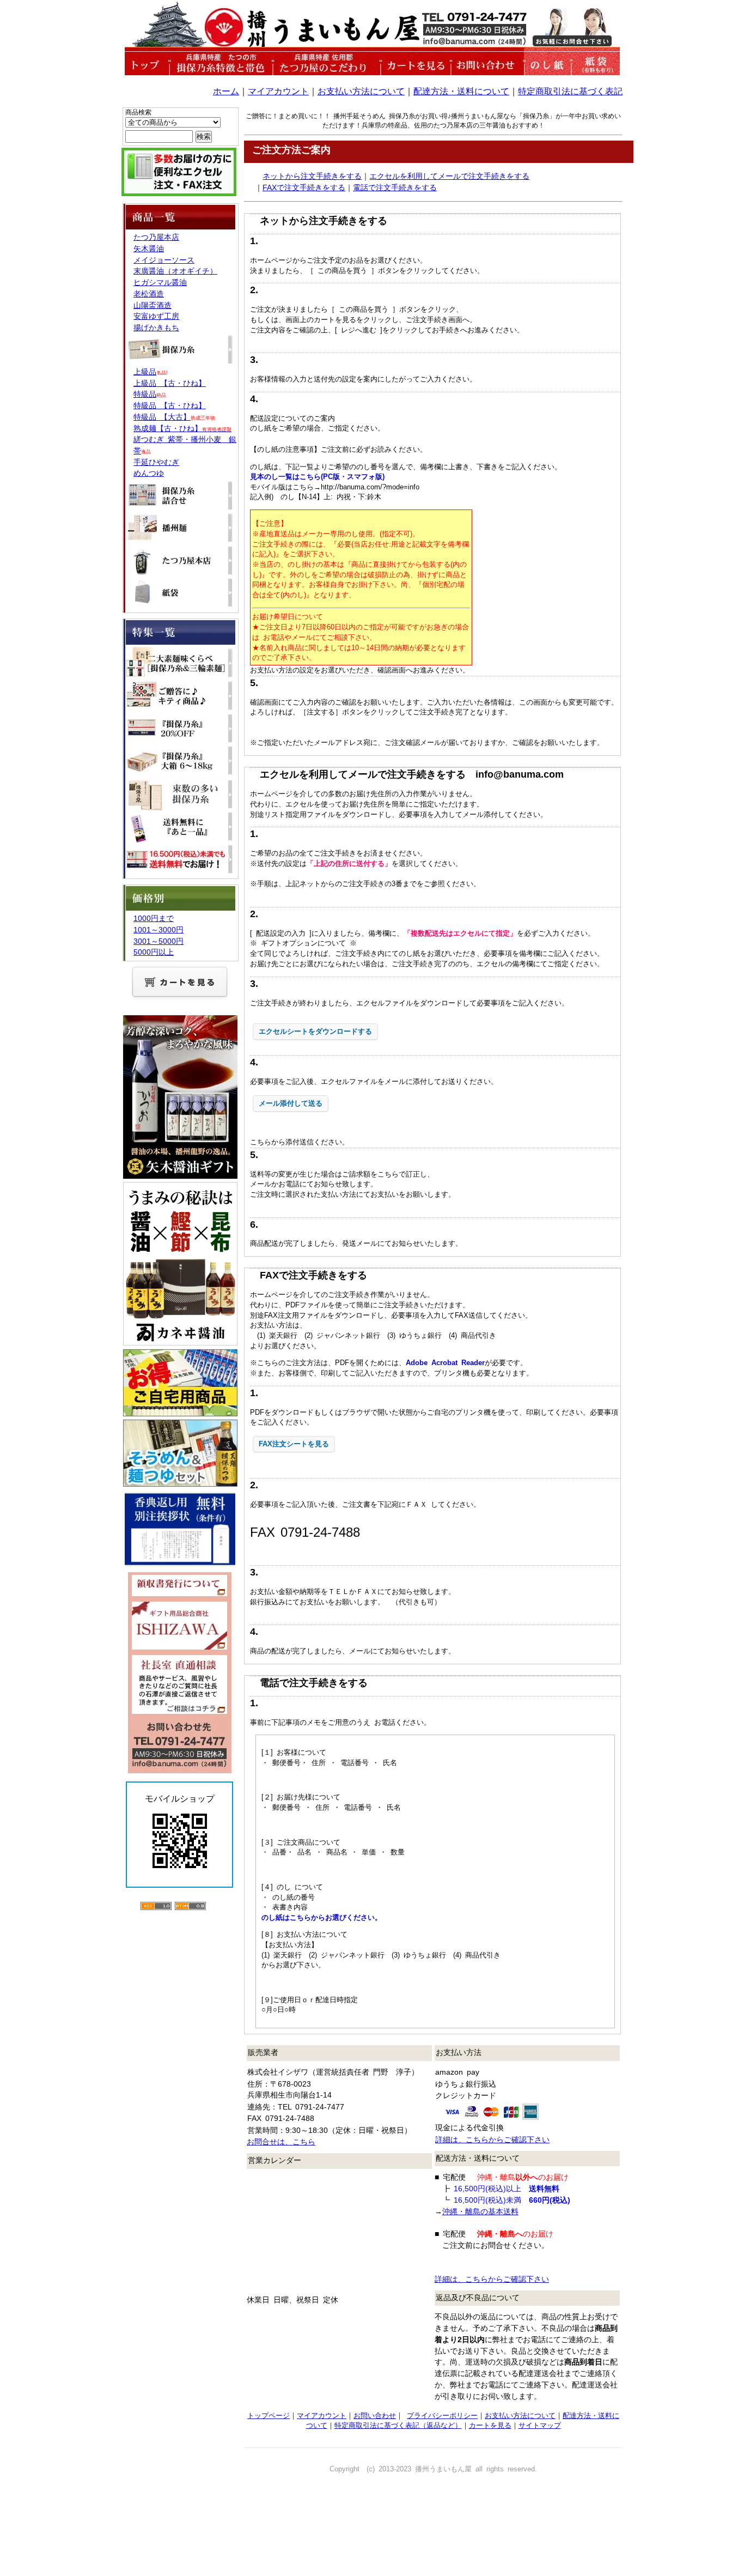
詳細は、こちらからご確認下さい (492, 2139)
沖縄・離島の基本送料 (480, 2211)
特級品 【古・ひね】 (170, 405)
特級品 (145, 394)
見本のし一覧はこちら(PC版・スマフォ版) (317, 477)
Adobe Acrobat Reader (445, 1363)
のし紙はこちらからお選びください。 (322, 1917)
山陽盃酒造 (153, 305)
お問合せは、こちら (281, 2142)
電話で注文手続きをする (395, 187)
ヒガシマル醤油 (160, 282)
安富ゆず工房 (156, 316)
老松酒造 (149, 294)
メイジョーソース (164, 260)
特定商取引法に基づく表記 (570, 91)
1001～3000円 (158, 930)
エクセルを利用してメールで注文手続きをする (449, 176)
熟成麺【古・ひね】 (182, 428)
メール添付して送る (291, 1103)
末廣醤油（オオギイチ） (175, 271)
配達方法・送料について (461, 91)
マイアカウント (278, 91)
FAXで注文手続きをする (304, 187)
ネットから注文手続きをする (312, 176)
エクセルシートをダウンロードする (315, 1031)
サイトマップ (540, 2425)
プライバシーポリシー (442, 2416)
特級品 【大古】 (162, 417)
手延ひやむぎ (156, 462)
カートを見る (490, 2425)
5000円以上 (154, 952)
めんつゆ (149, 473)
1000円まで (154, 918)
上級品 (145, 372)
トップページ (269, 2416)
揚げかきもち (156, 328)
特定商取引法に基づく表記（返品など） (398, 2425)
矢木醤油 (149, 248)
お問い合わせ (375, 2416)
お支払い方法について (361, 91)
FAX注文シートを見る (294, 1444)
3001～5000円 (158, 941)
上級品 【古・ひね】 (170, 383)
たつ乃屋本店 (156, 237)
